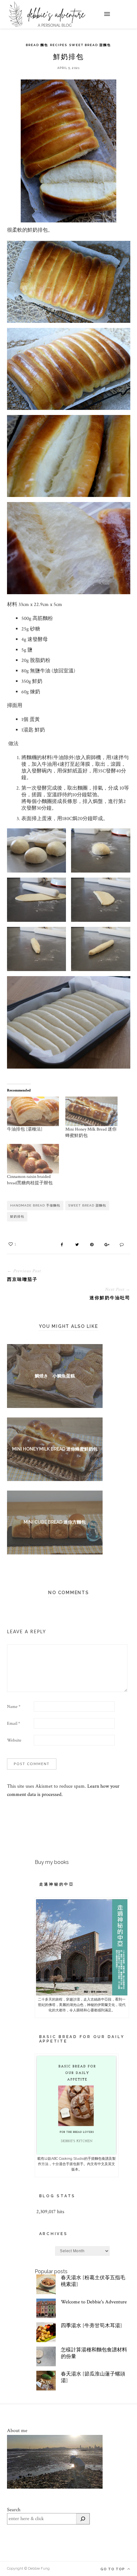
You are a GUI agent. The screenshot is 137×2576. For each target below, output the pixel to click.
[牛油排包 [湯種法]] (33, 1111)
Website (14, 1740)
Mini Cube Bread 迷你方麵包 (55, 1522)
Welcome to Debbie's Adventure (94, 2302)
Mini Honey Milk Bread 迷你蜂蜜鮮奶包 (55, 1449)
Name (14, 1707)
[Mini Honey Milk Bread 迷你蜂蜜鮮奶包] (91, 1111)
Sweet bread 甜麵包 (90, 45)
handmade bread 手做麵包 (35, 1205)
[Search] (83, 2519)
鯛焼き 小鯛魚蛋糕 (55, 1376)
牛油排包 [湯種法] (25, 1129)
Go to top (113, 2569)
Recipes (59, 45)
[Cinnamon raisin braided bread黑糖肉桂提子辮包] (33, 1159)
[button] (37, 850)
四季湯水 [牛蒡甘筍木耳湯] (91, 2326)
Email (14, 1723)
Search (14, 2510)
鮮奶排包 (17, 1217)
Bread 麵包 (37, 45)
